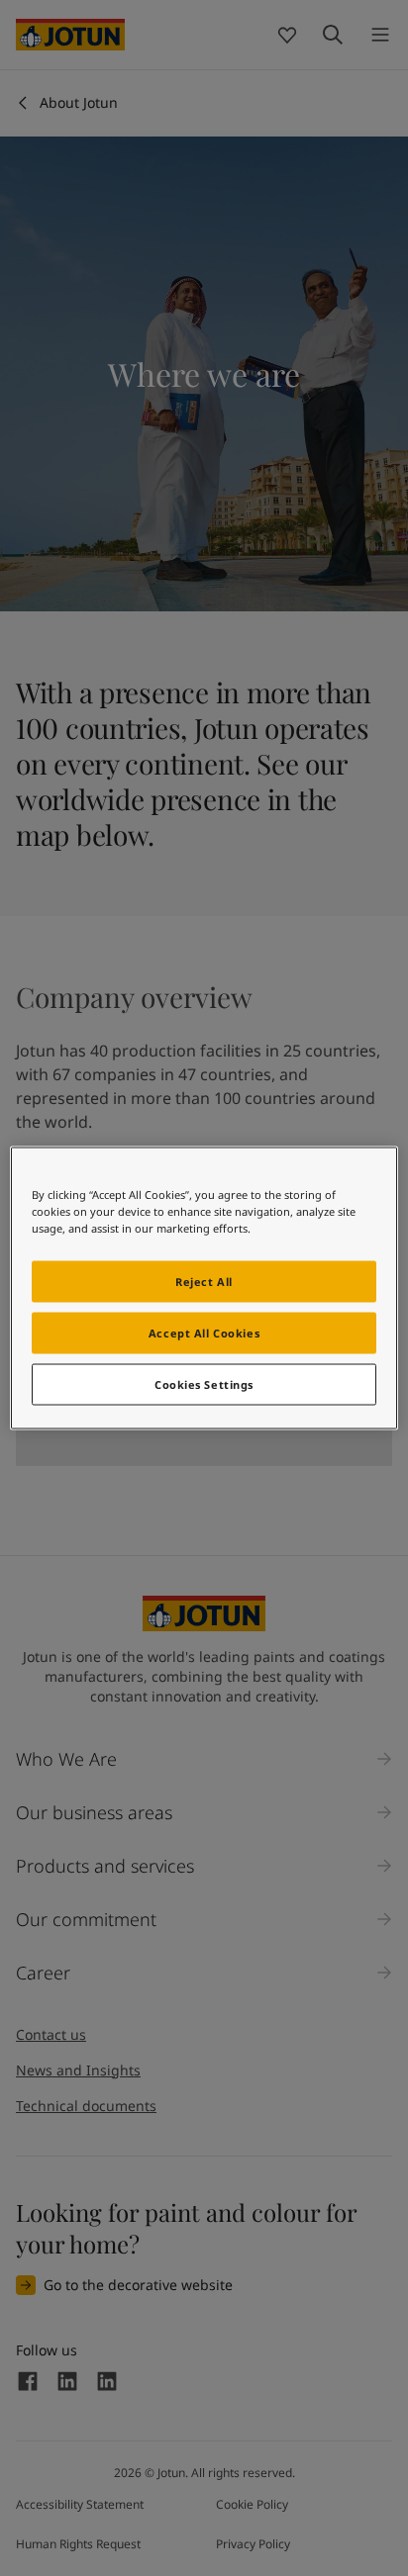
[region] (204, 1288)
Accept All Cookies (204, 1333)
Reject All (204, 1282)
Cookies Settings (204, 1384)
